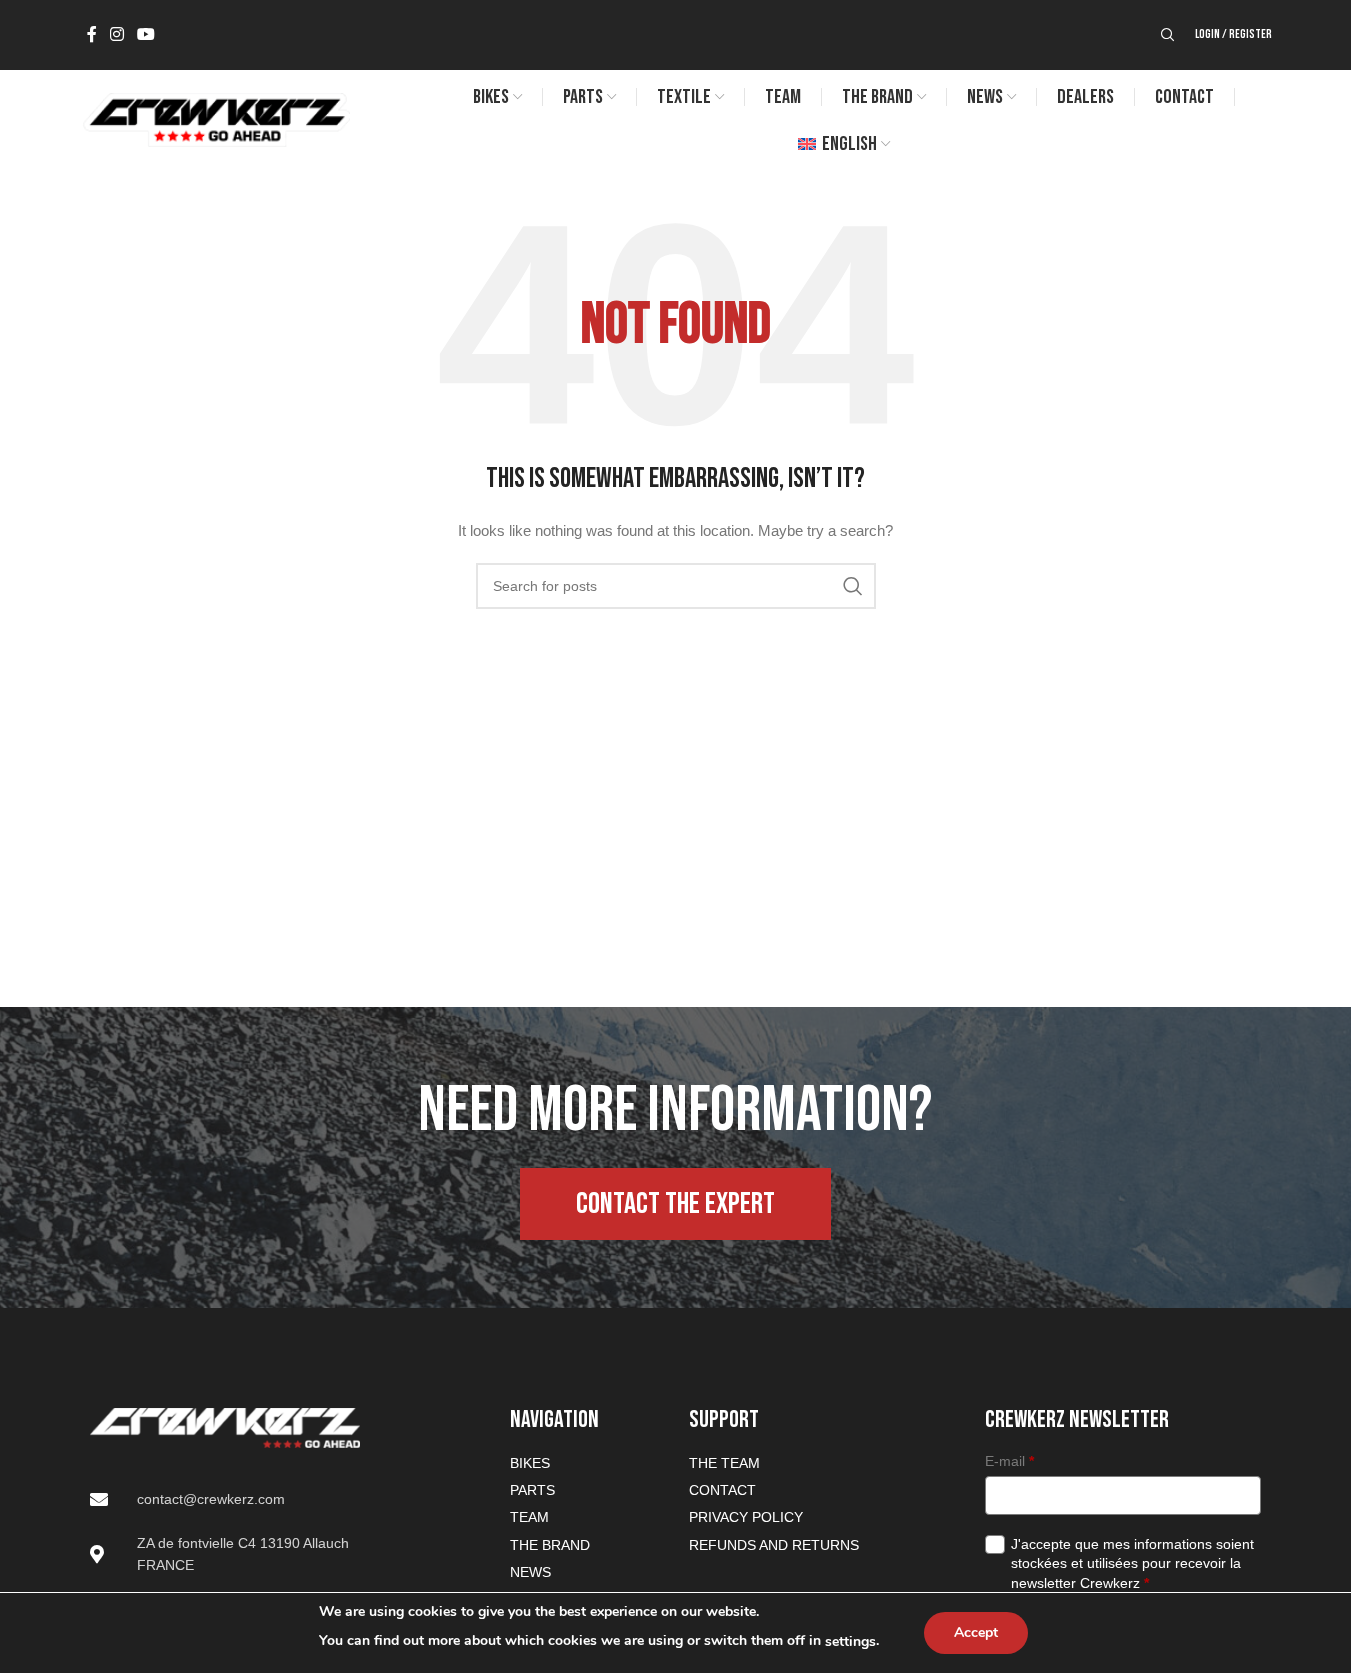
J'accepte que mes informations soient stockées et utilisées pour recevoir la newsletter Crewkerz (1132, 1563)
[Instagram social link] (117, 34)
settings (850, 1641)
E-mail (1009, 1461)
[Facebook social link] (92, 34)
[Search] (1168, 35)
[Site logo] (215, 119)
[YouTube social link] (146, 34)
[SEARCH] (853, 586)
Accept (976, 1632)
